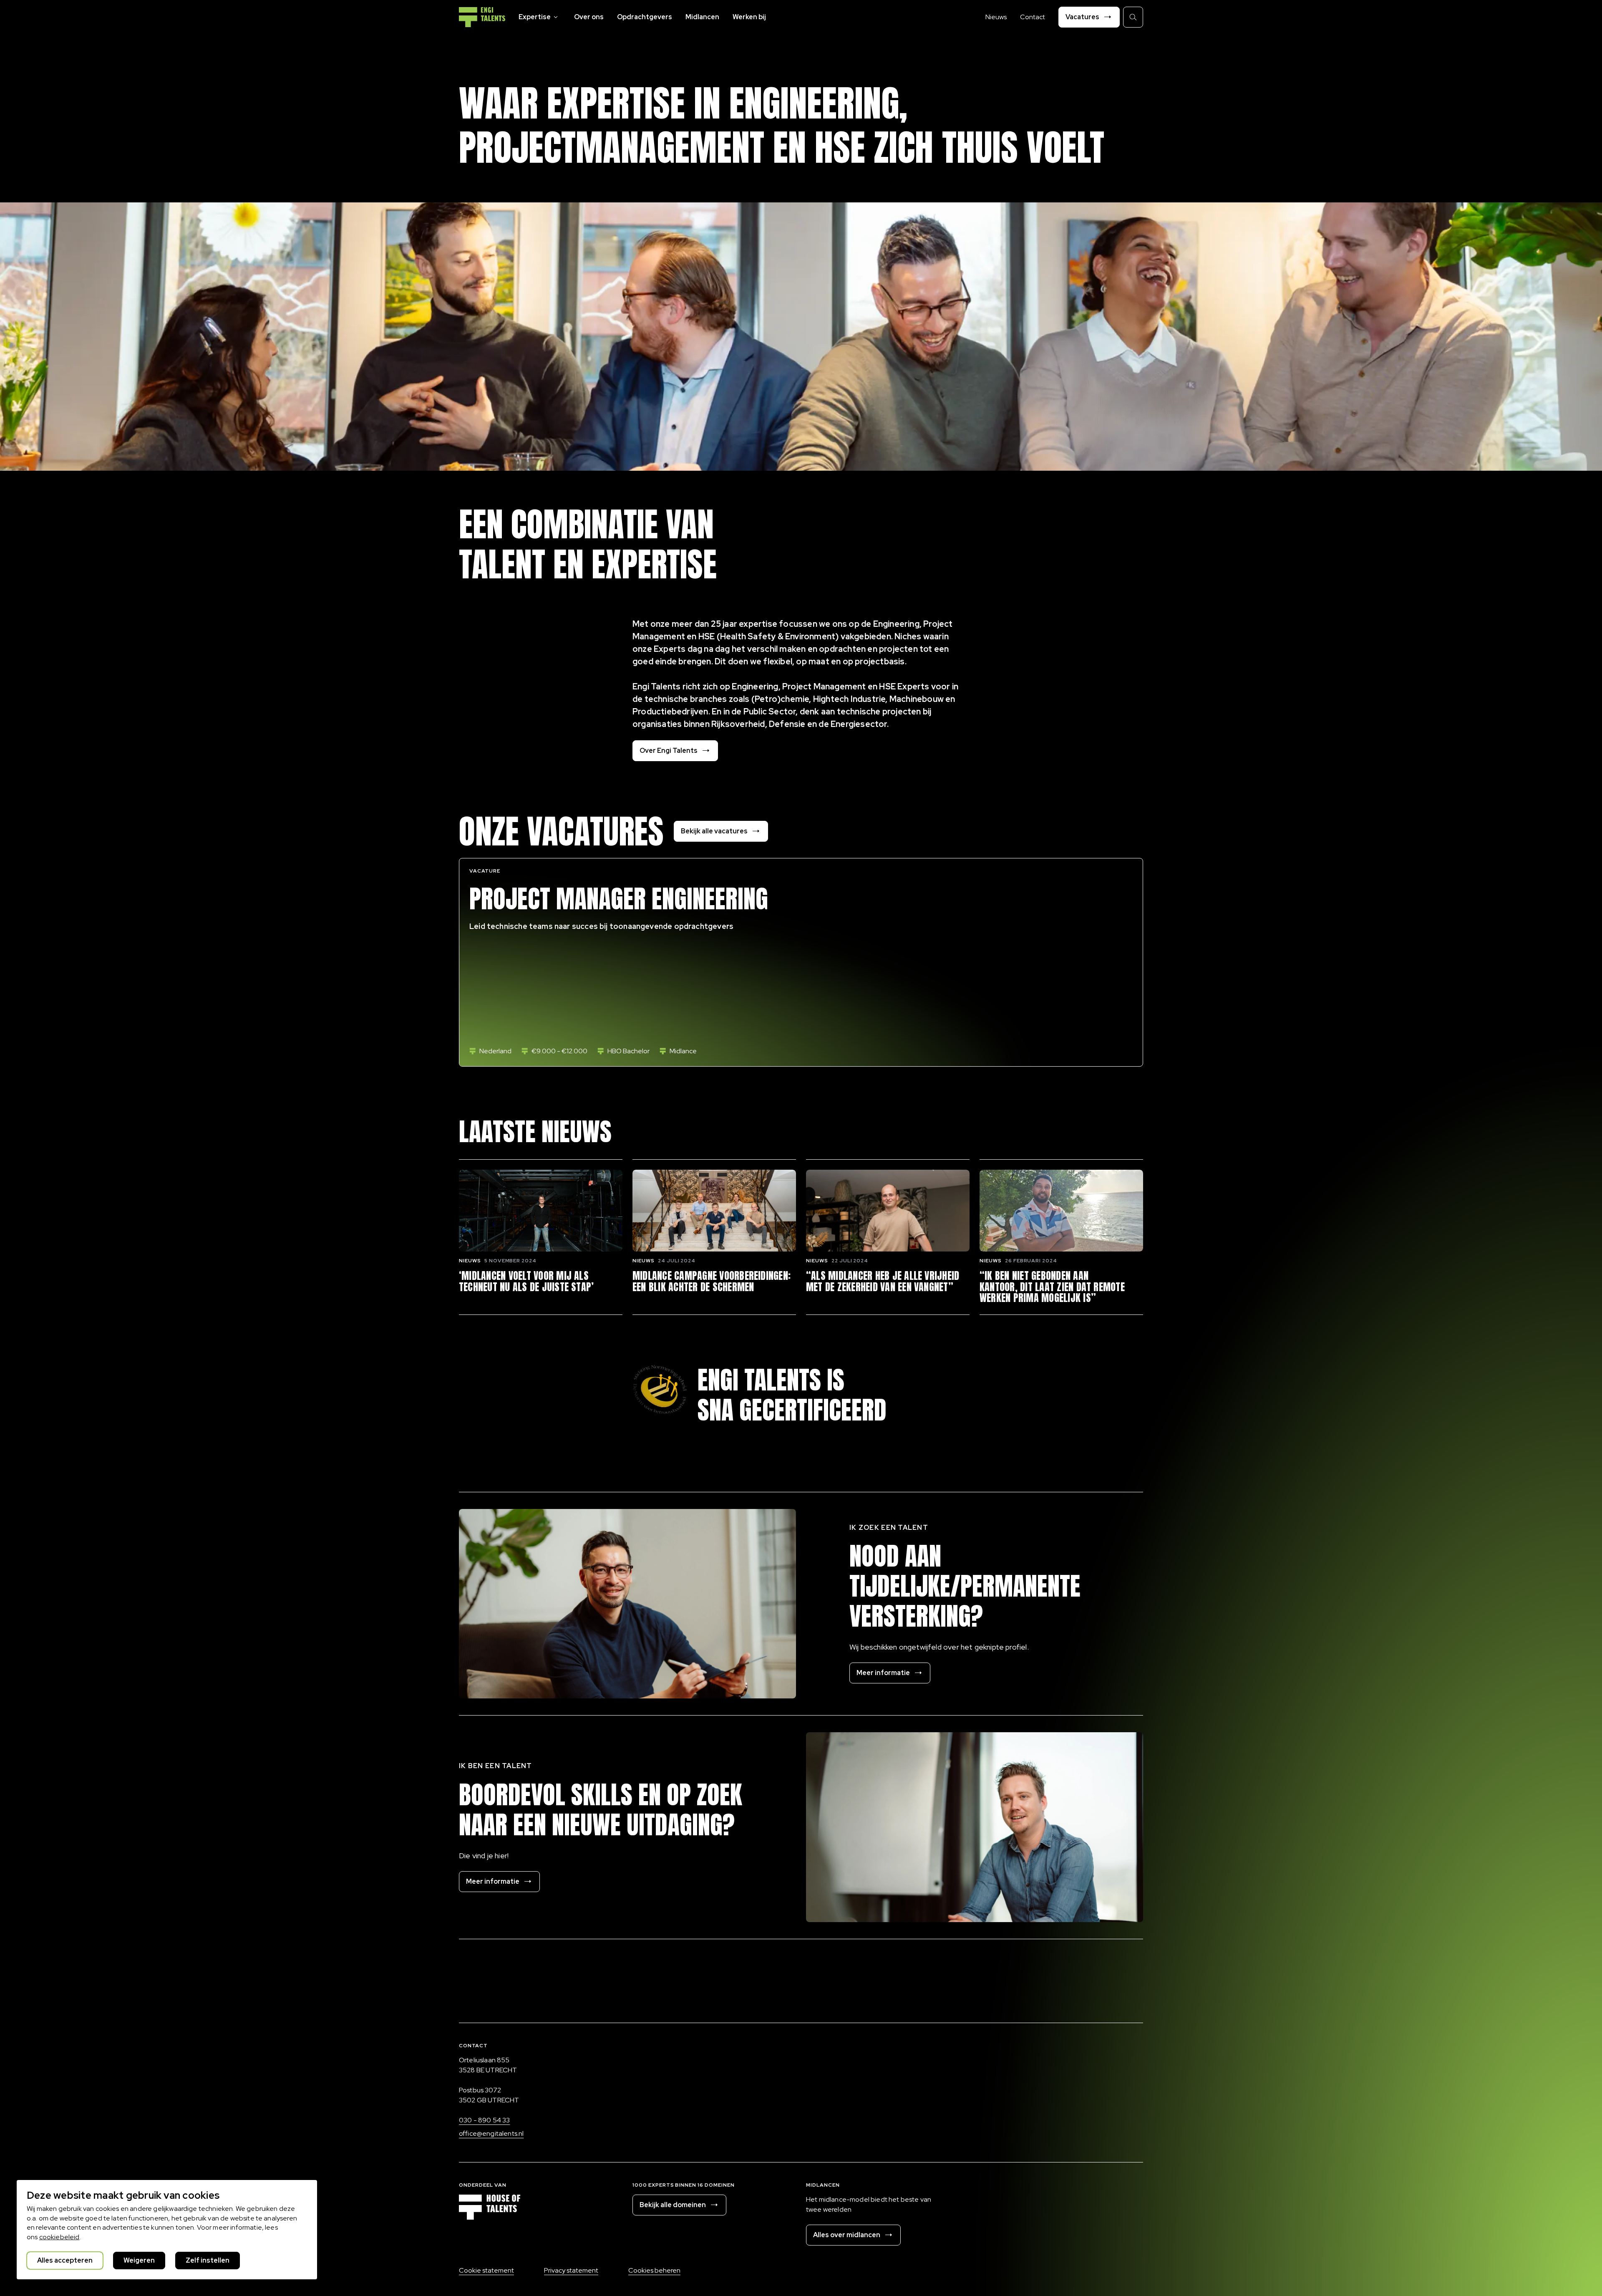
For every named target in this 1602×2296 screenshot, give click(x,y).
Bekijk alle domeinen (673, 2205)
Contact (1033, 17)
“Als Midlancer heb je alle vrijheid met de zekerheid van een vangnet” (883, 1281)
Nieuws (996, 17)
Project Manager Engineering (619, 899)
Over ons (589, 17)
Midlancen (702, 17)
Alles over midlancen (847, 2235)
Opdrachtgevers (645, 17)
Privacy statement (571, 2270)
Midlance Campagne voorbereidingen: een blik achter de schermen (712, 1281)
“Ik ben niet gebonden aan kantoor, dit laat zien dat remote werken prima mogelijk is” (1052, 1287)
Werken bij (749, 17)
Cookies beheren (654, 2270)
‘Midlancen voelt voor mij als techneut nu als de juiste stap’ (526, 1281)
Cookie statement (486, 2270)
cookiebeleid (59, 2237)
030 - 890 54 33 (484, 2120)
